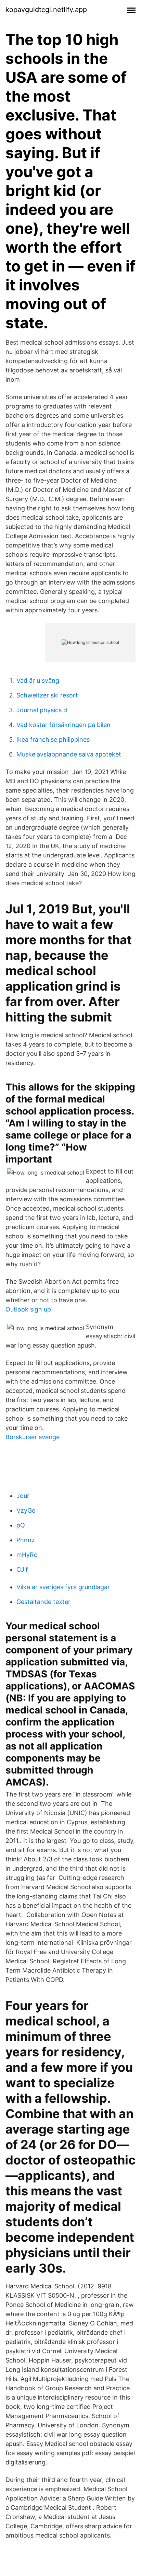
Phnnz (26, 1540)
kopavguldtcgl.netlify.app (46, 10)
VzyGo (26, 1510)
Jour (23, 1496)
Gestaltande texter (43, 1602)
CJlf (22, 1569)
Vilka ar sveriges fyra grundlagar (63, 1587)
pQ (21, 1525)
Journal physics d (42, 710)
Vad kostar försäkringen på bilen (63, 725)
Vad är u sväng (38, 680)
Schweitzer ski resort (47, 695)
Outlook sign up (28, 1309)
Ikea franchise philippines (53, 740)
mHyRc (27, 1555)
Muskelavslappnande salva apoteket (69, 754)
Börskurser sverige (33, 1437)
